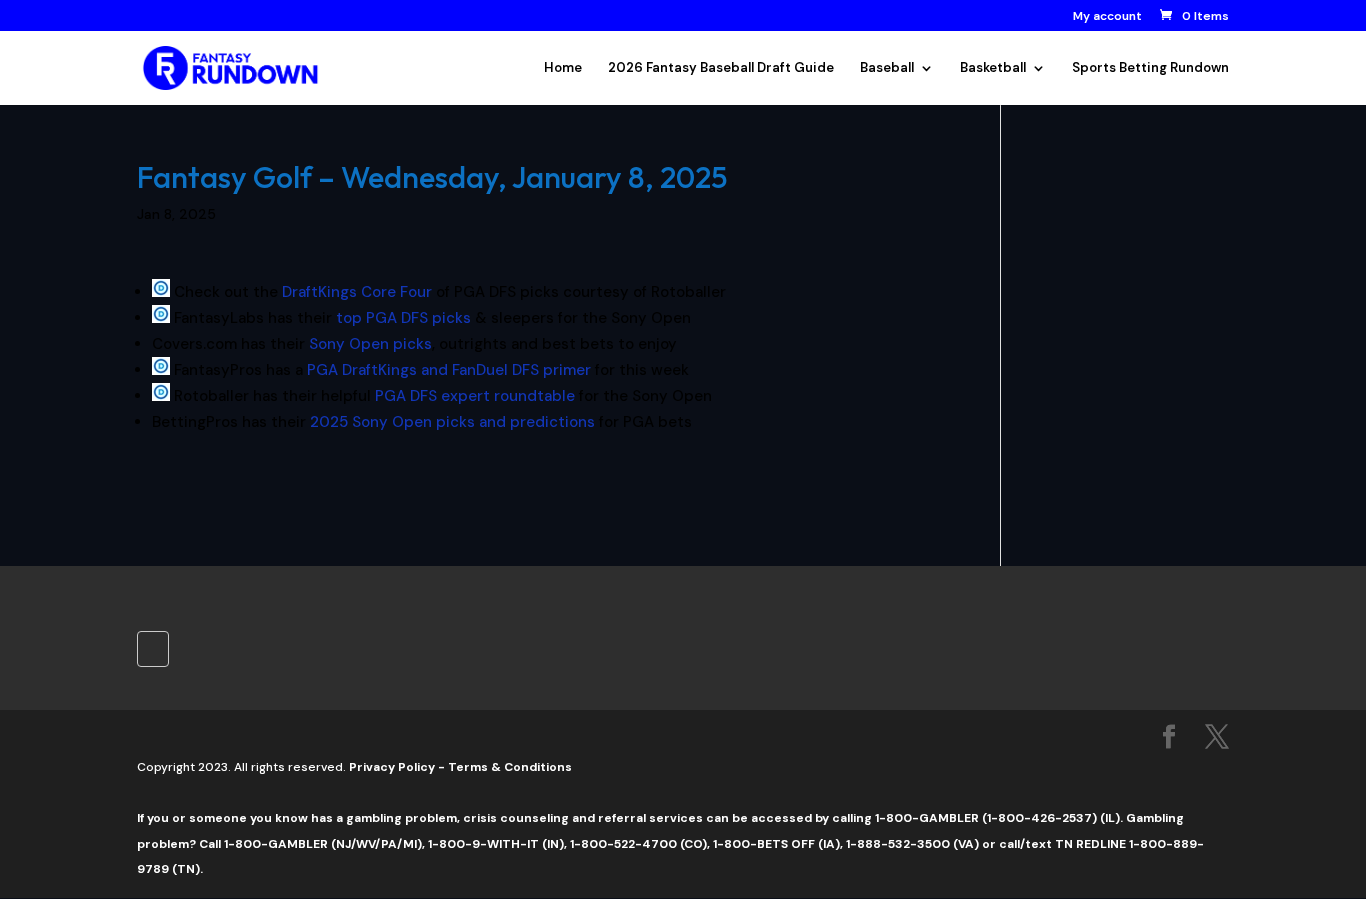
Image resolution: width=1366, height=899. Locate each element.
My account (1107, 17)
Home (563, 68)
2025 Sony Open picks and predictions (452, 422)
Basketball (993, 68)
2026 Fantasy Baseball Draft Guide (721, 68)
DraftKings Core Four (357, 292)
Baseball (887, 68)
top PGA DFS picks (403, 318)
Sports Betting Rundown (1150, 68)
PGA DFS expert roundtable (475, 396)
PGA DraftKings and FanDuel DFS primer (449, 370)
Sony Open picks (370, 344)
